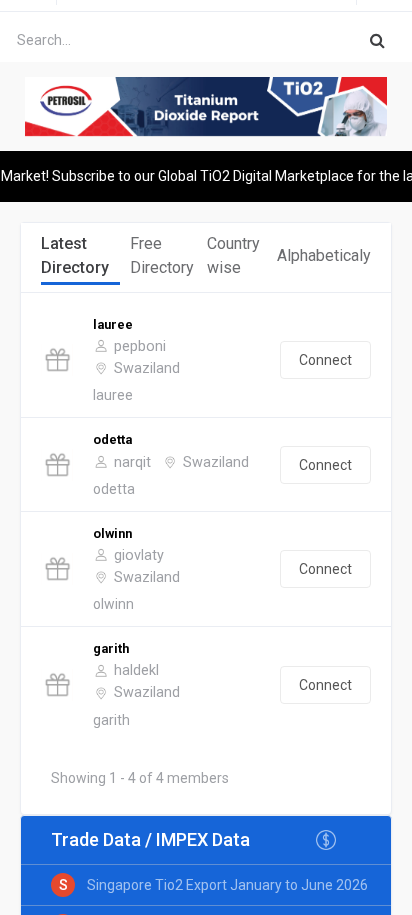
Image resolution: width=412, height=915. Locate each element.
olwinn (112, 533)
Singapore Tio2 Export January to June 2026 (227, 885)
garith (111, 648)
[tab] (80, 257)
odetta (112, 439)
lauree (113, 324)
